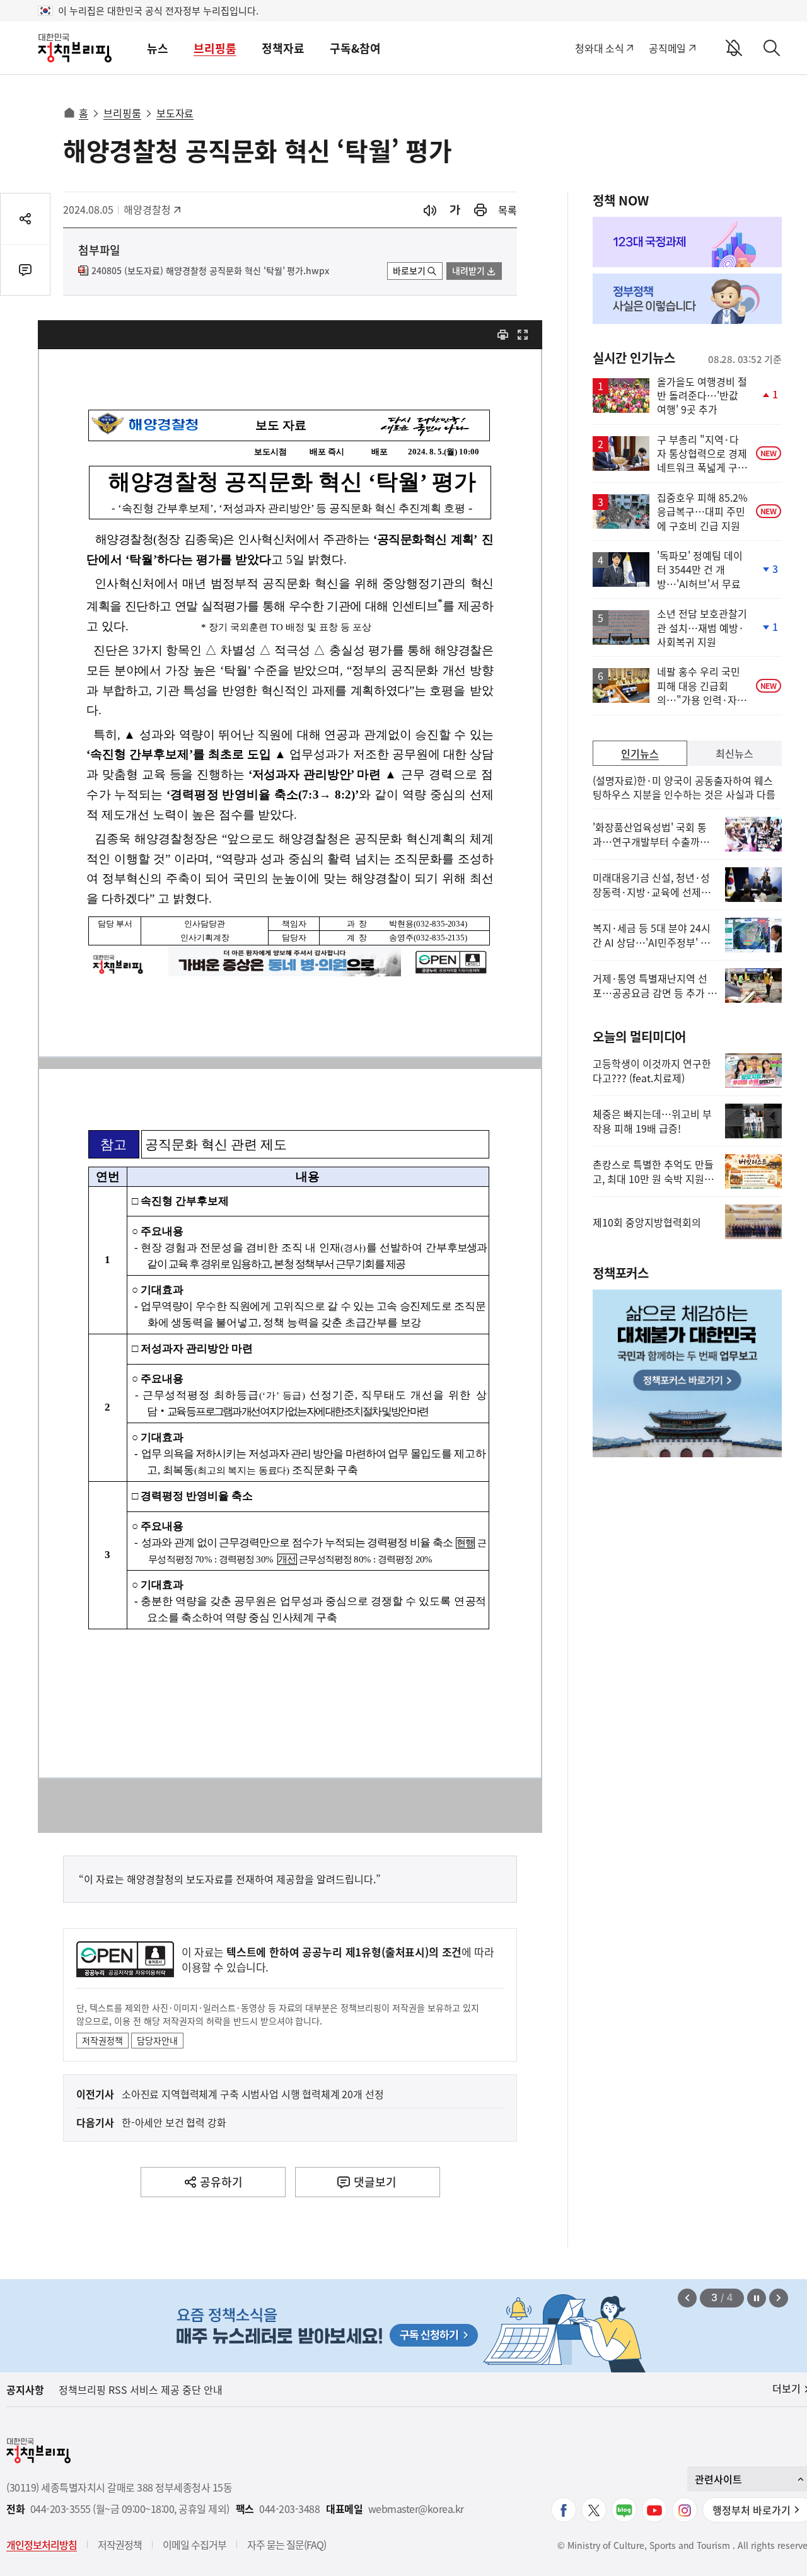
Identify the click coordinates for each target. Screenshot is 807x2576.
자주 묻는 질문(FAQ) (287, 2544)
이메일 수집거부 (194, 2544)
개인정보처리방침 (42, 2544)
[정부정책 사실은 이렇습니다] (687, 299)
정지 (757, 2298)
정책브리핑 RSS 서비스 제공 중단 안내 (141, 2389)
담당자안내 (157, 2040)
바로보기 (409, 270)
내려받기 (468, 270)
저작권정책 (102, 2040)
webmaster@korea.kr (416, 2509)
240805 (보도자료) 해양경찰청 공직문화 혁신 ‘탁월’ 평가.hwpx (210, 271)
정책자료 (283, 48)
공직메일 (667, 48)
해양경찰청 (152, 209)
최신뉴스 (734, 753)
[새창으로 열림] (480, 210)
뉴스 (158, 48)
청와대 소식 (599, 48)
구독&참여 (355, 48)
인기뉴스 (640, 753)
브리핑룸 (215, 48)
